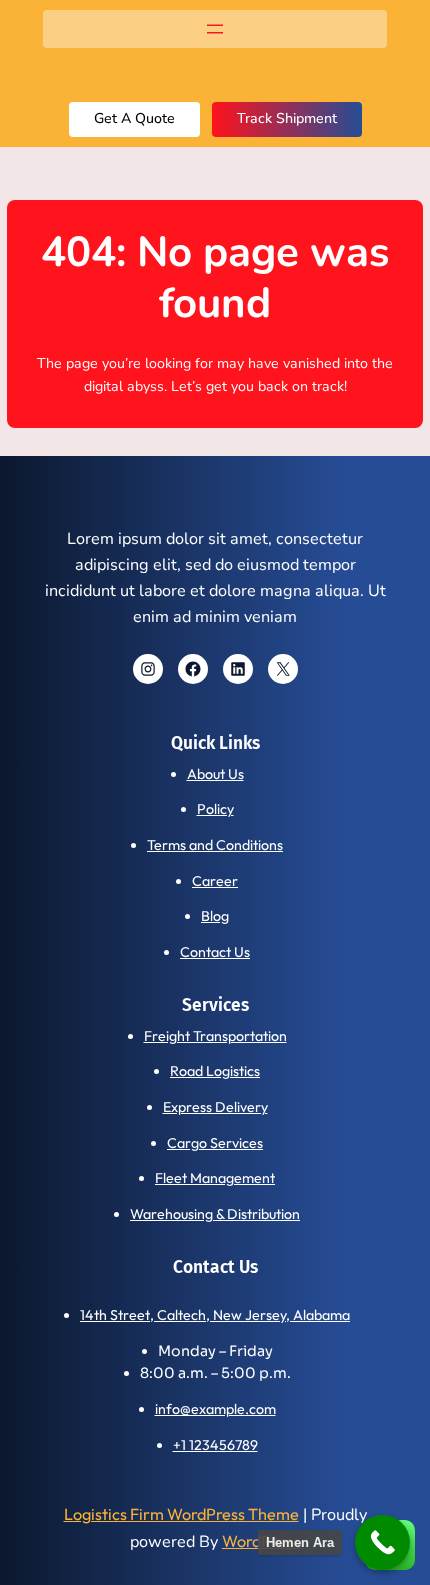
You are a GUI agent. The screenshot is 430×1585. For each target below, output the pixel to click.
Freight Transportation (215, 1036)
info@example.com (215, 1409)
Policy (215, 809)
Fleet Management (215, 1178)
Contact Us (215, 952)
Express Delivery (215, 1107)
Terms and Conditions (215, 845)
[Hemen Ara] (382, 1542)
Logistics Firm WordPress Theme (181, 1514)
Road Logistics (215, 1071)
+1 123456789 (215, 1445)
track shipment (287, 118)
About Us (215, 774)
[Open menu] (215, 29)
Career (215, 881)
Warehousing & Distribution (215, 1214)
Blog (215, 916)
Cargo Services (215, 1143)
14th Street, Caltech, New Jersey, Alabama (215, 1315)
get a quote (134, 118)
